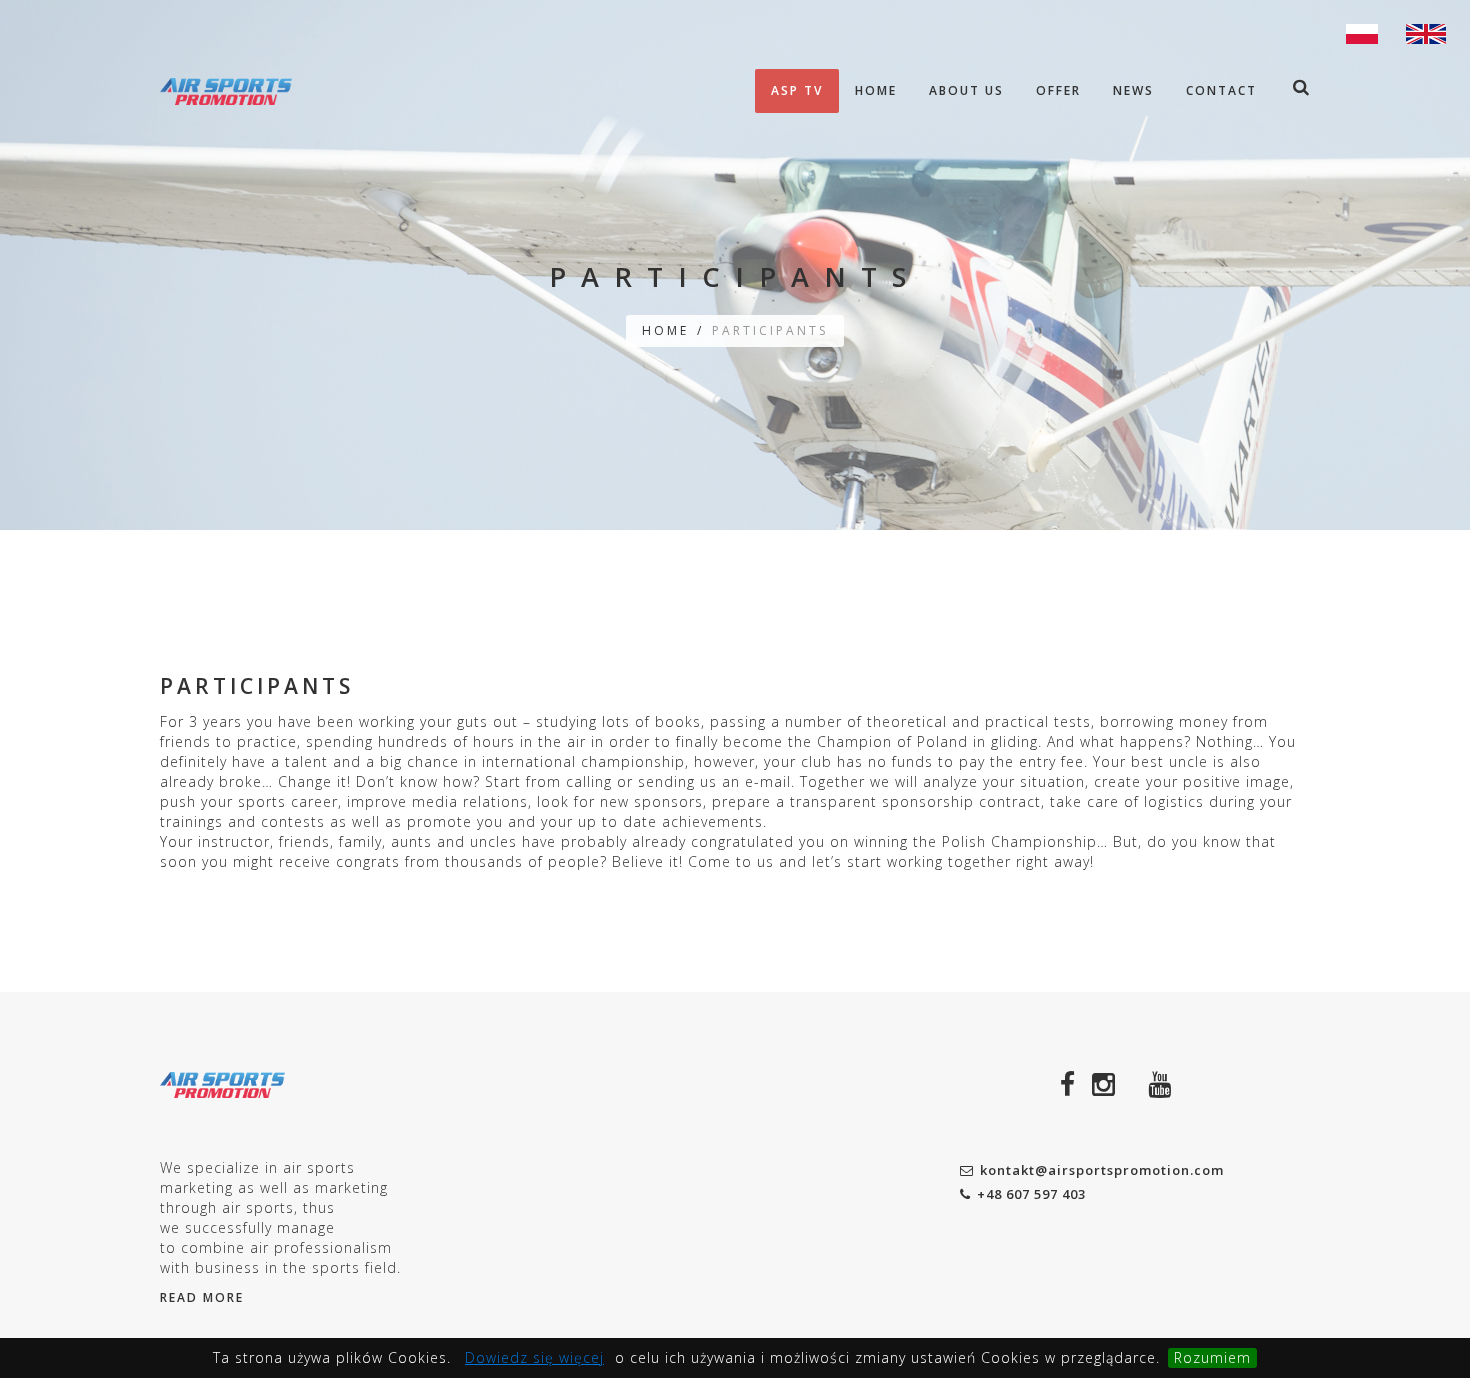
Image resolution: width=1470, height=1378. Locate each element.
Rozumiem (1212, 1357)
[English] (1426, 32)
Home (876, 90)
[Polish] (1362, 32)
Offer (1058, 90)
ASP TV (797, 90)
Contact (1221, 90)
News (1133, 90)
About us (966, 90)
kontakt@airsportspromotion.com (1102, 1170)
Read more (202, 1297)
